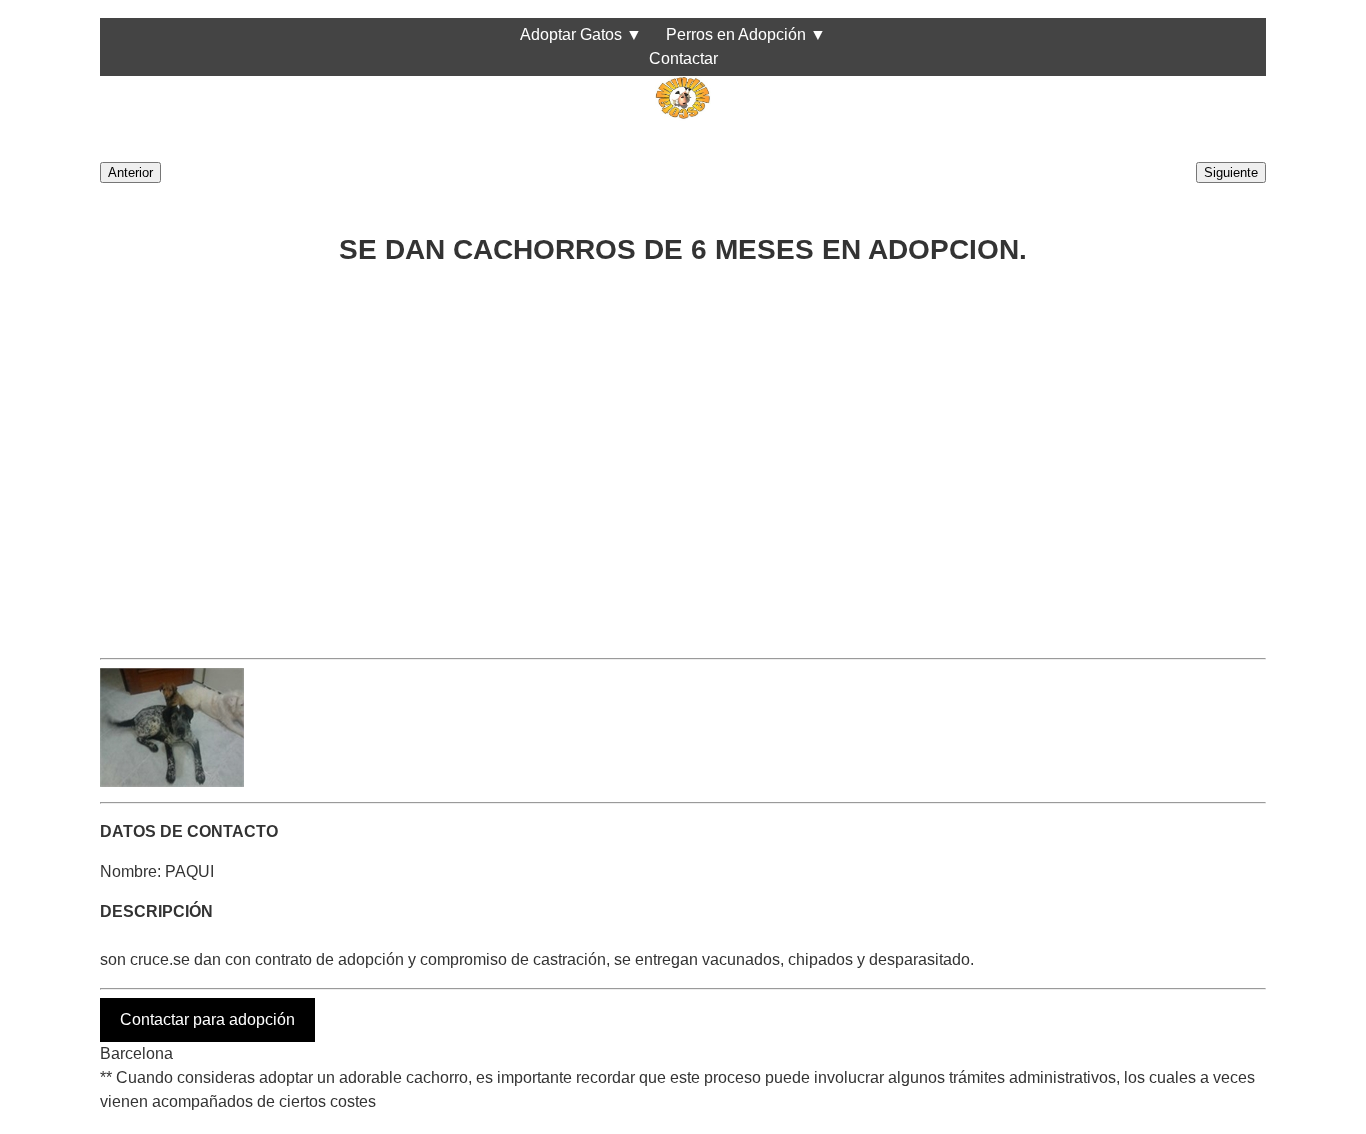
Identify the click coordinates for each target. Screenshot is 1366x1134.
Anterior (130, 172)
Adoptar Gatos (571, 34)
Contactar (683, 58)
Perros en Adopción (736, 34)
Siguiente (1231, 172)
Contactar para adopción (207, 1019)
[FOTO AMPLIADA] (172, 781)
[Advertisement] (683, 454)
